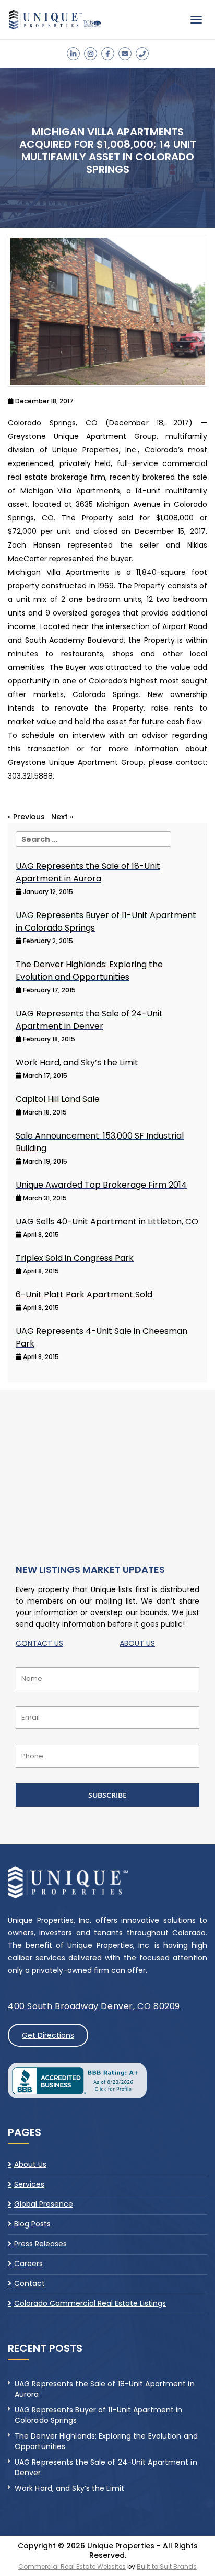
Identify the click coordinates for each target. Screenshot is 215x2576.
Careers (28, 2264)
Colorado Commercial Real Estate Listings (90, 2303)
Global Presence (44, 2204)
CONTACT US (39, 1643)
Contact (29, 2283)
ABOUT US (137, 1643)
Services (29, 2184)
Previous (29, 817)
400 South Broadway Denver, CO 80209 (94, 2006)
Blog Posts (32, 2224)
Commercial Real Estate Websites (72, 2566)
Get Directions (48, 2035)
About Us (30, 2165)
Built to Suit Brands (167, 2566)
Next (59, 817)
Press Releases (40, 2244)
